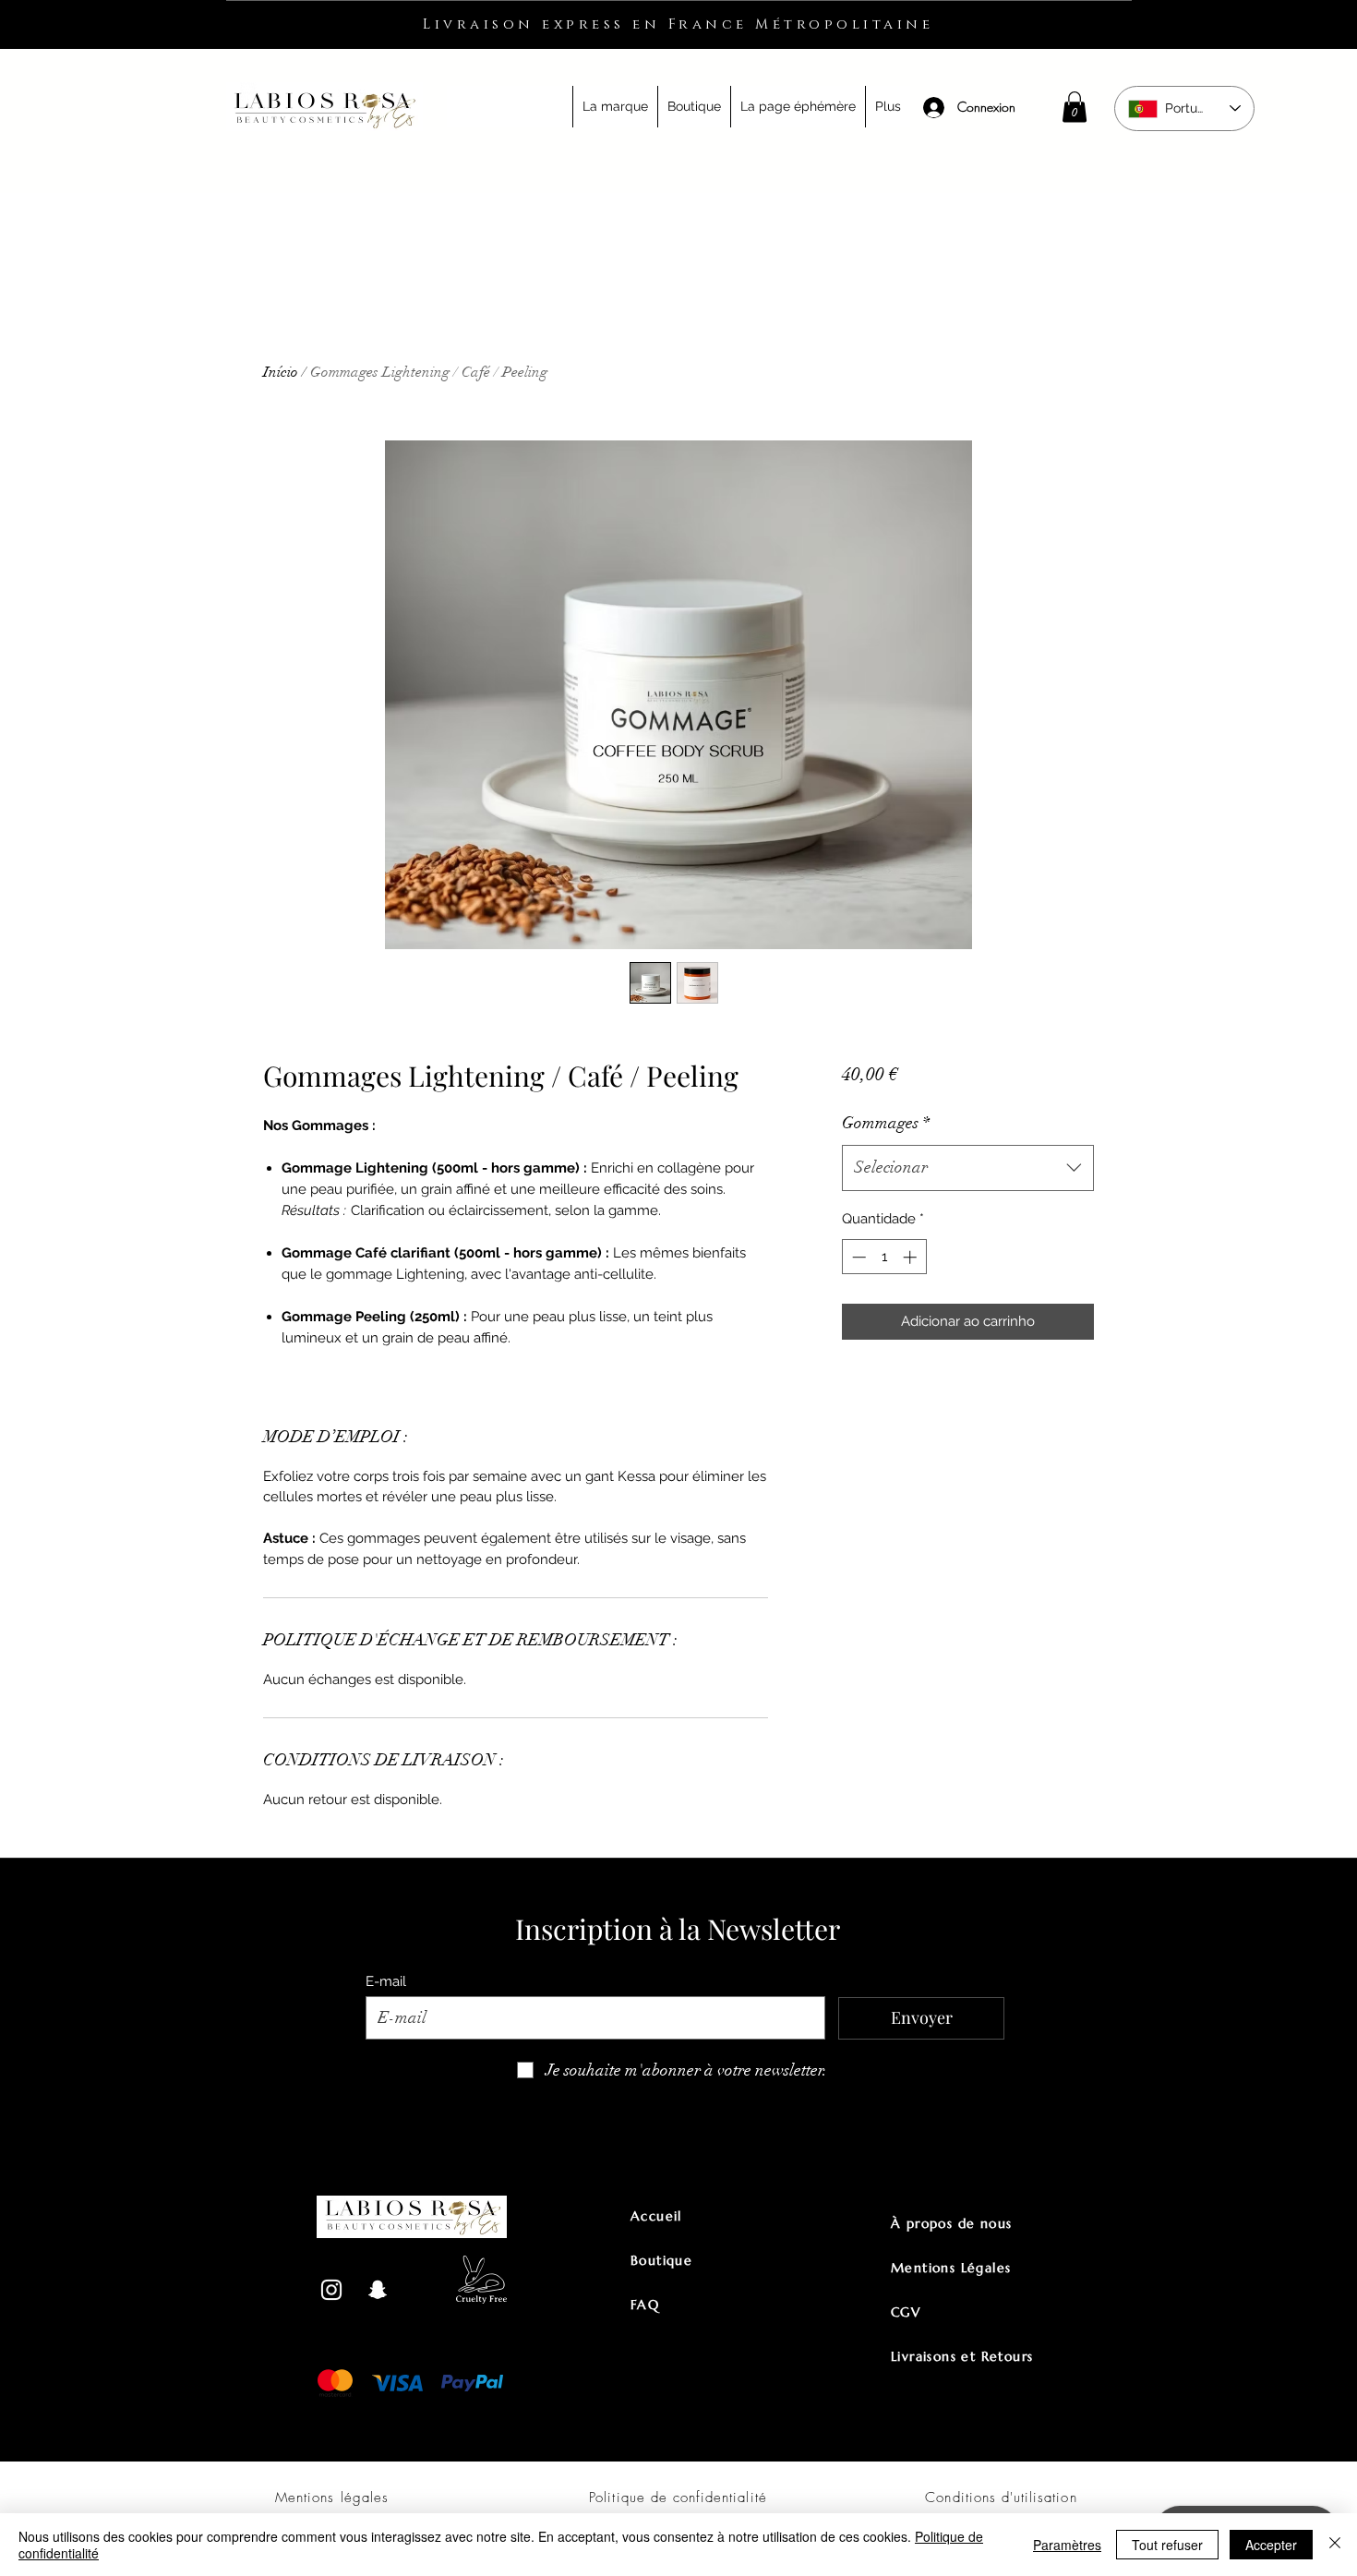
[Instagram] (331, 2290)
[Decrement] (857, 1257)
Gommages (886, 1123)
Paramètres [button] (1067, 2545)
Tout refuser (1167, 2545)
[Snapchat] (378, 2290)
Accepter (1271, 2545)
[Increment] (912, 1257)
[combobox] (968, 1168)
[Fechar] (1335, 2545)
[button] (615, 107)
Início (281, 372)
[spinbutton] (884, 1257)
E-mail (386, 1982)
